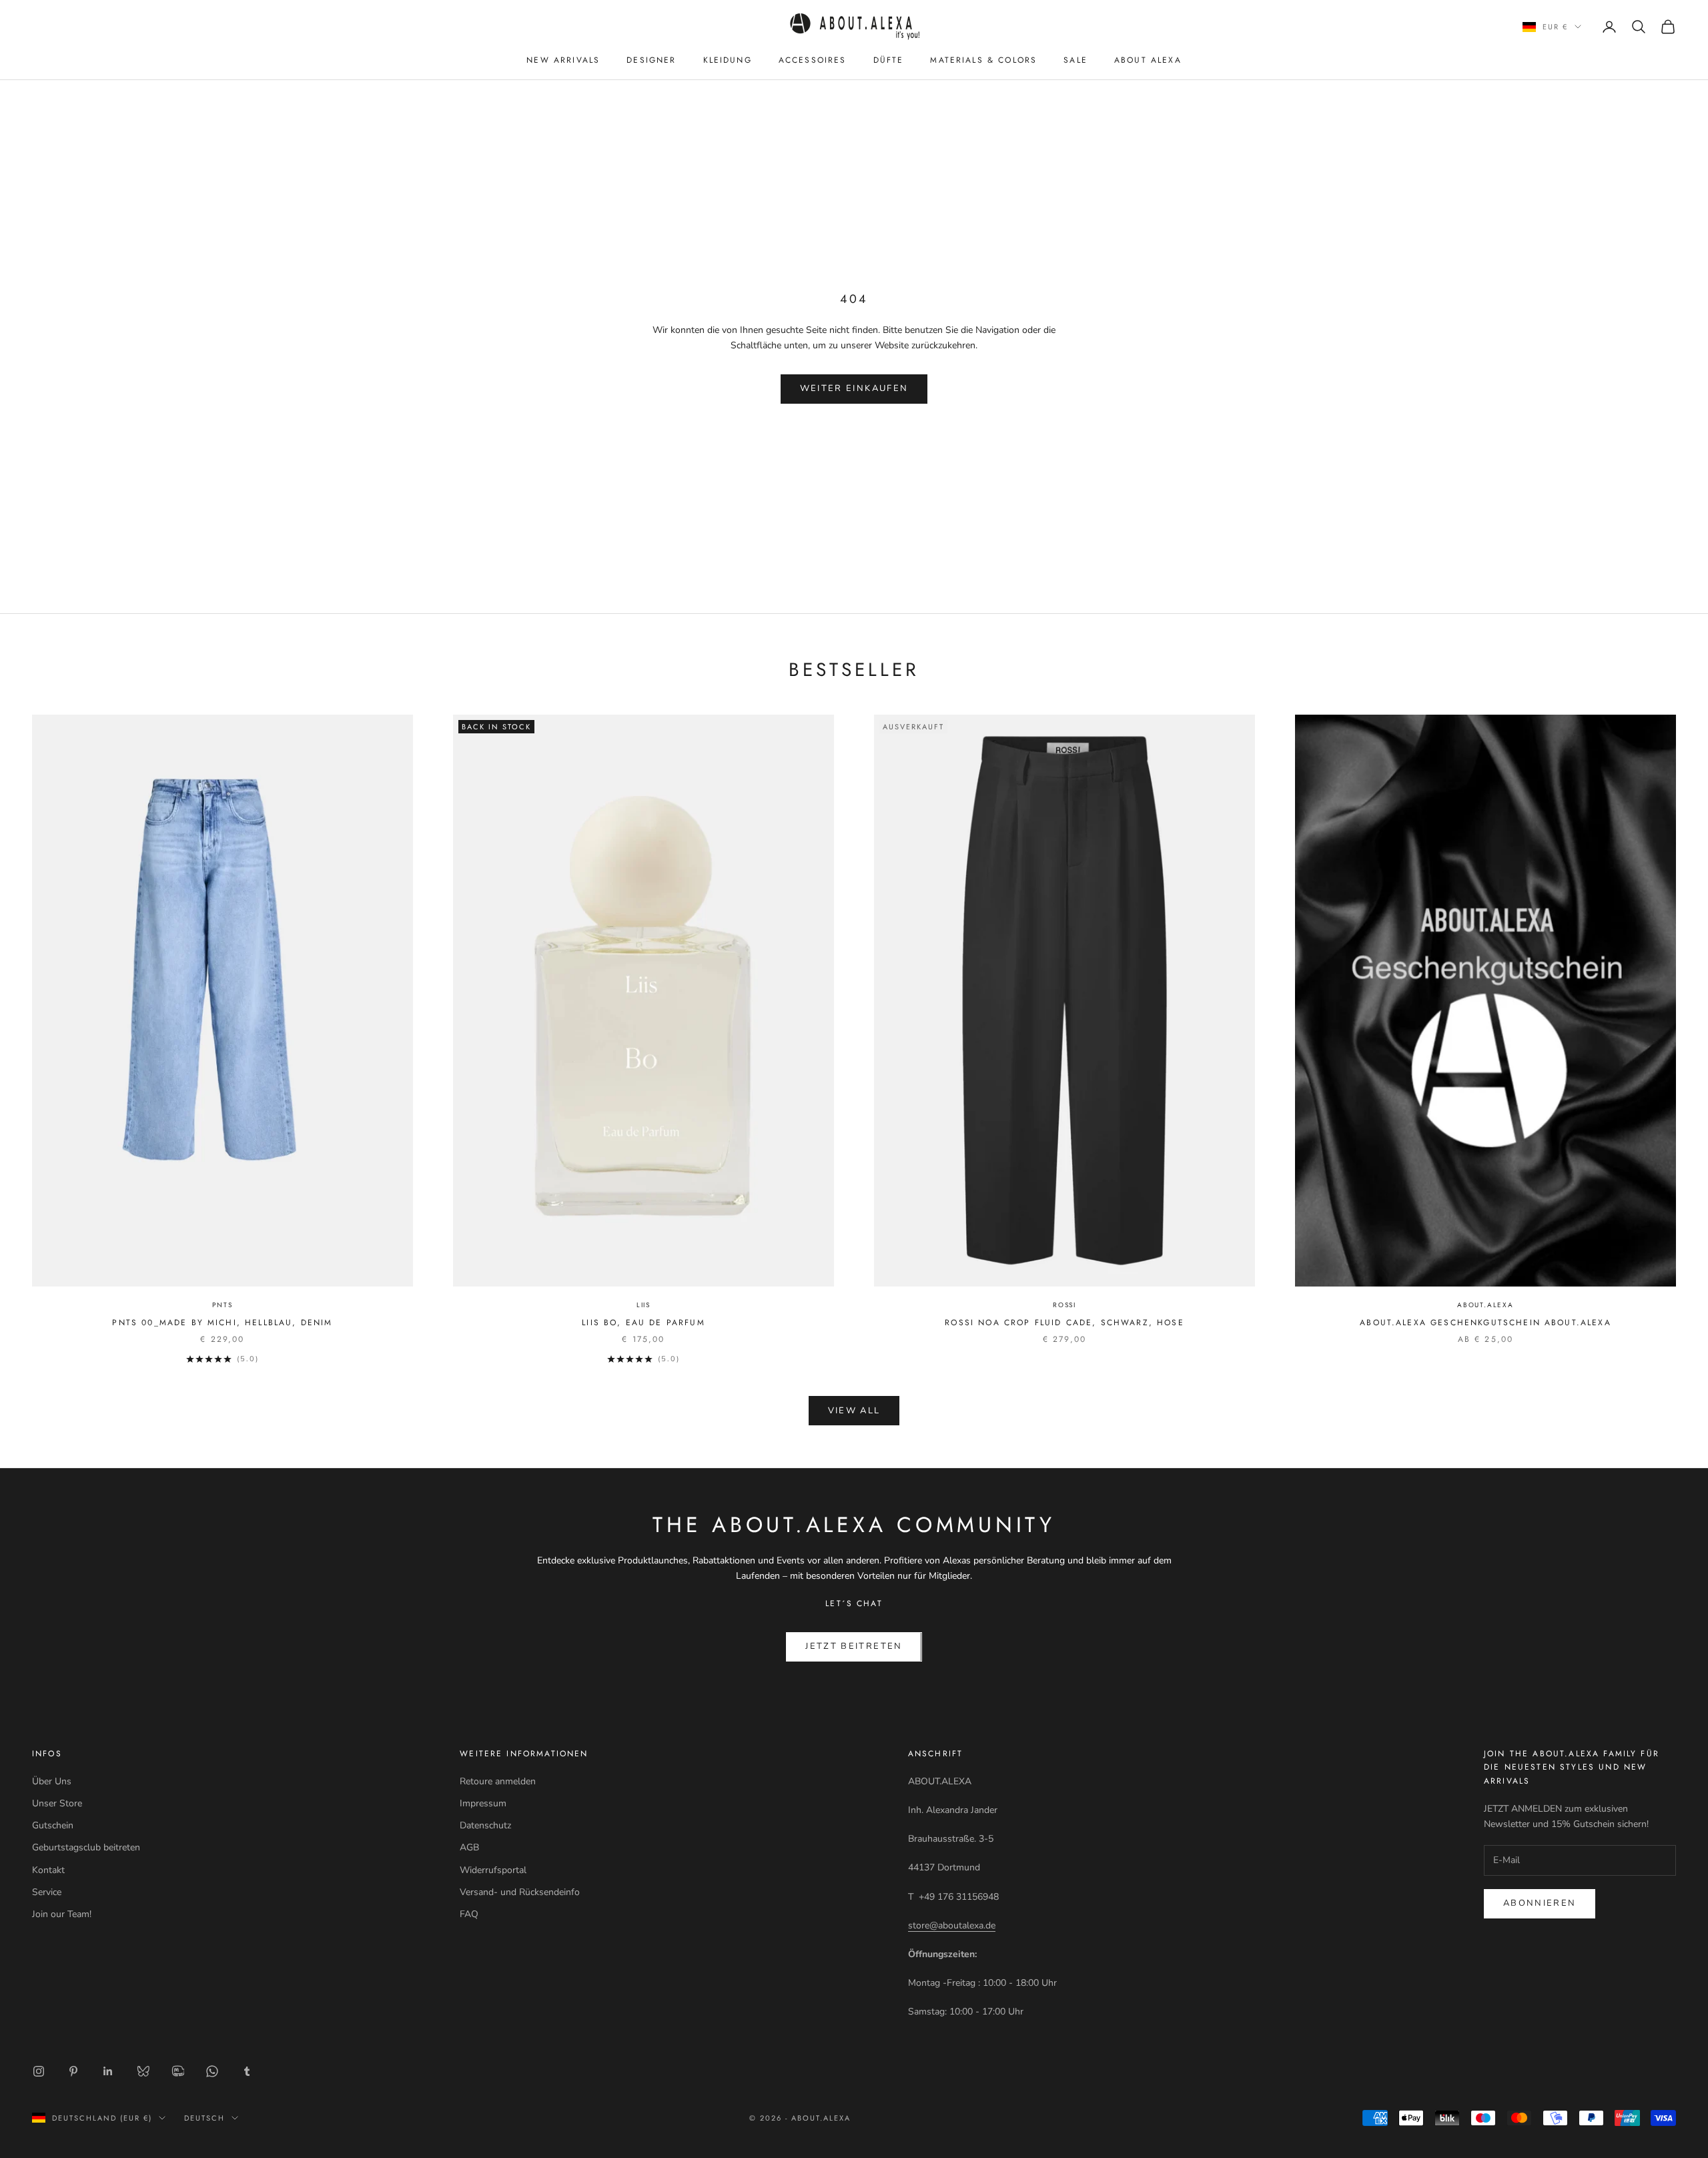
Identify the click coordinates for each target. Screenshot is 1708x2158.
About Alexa (1148, 60)
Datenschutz (485, 1825)
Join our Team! (62, 1914)
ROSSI (1064, 1305)
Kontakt (48, 1870)
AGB (469, 1847)
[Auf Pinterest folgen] (73, 2071)
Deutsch (204, 2118)
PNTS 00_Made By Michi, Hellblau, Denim (222, 1323)
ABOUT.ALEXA (1485, 1305)
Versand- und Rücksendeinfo (520, 1892)
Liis (644, 1305)
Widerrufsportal (493, 1870)
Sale (1076, 60)
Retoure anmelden (498, 1781)
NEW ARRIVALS (563, 60)
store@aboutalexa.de (952, 1925)
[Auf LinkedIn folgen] (108, 2071)
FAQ (469, 1914)
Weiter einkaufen (854, 388)
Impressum (483, 1803)
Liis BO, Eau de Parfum (644, 1323)
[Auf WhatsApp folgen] (212, 2071)
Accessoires (813, 60)
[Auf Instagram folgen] (39, 2071)
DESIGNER (651, 60)
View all (854, 1411)
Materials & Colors (983, 60)
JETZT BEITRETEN (854, 1646)
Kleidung (728, 60)
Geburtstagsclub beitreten (86, 1847)
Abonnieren (1540, 1903)
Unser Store (57, 1803)
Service (47, 1892)
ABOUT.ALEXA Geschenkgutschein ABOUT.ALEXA (1485, 1323)
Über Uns (52, 1781)
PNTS (222, 1305)
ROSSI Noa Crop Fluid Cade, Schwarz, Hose (1064, 1323)
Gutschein (53, 1825)
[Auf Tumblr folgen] (247, 2071)
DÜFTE (889, 60)
